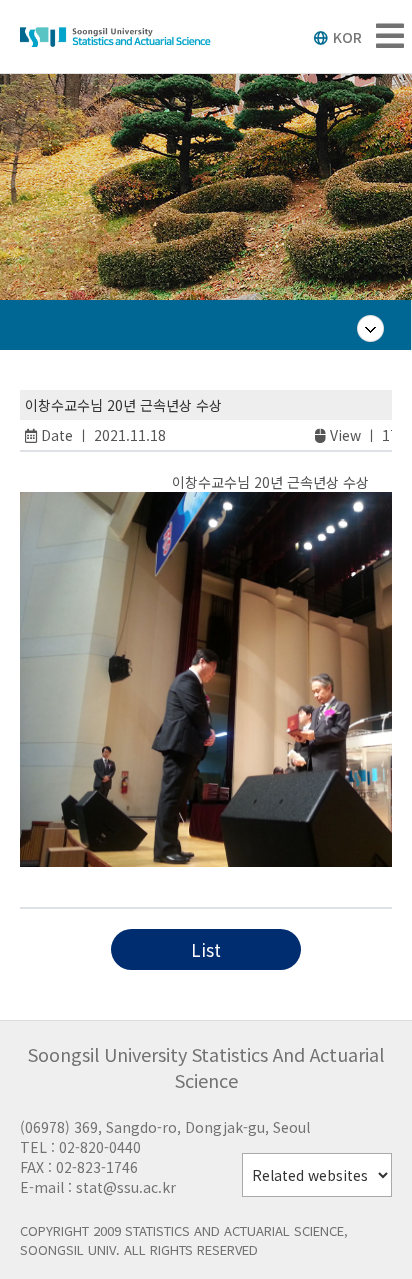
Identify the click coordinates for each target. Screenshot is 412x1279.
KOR (347, 37)
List (206, 949)
